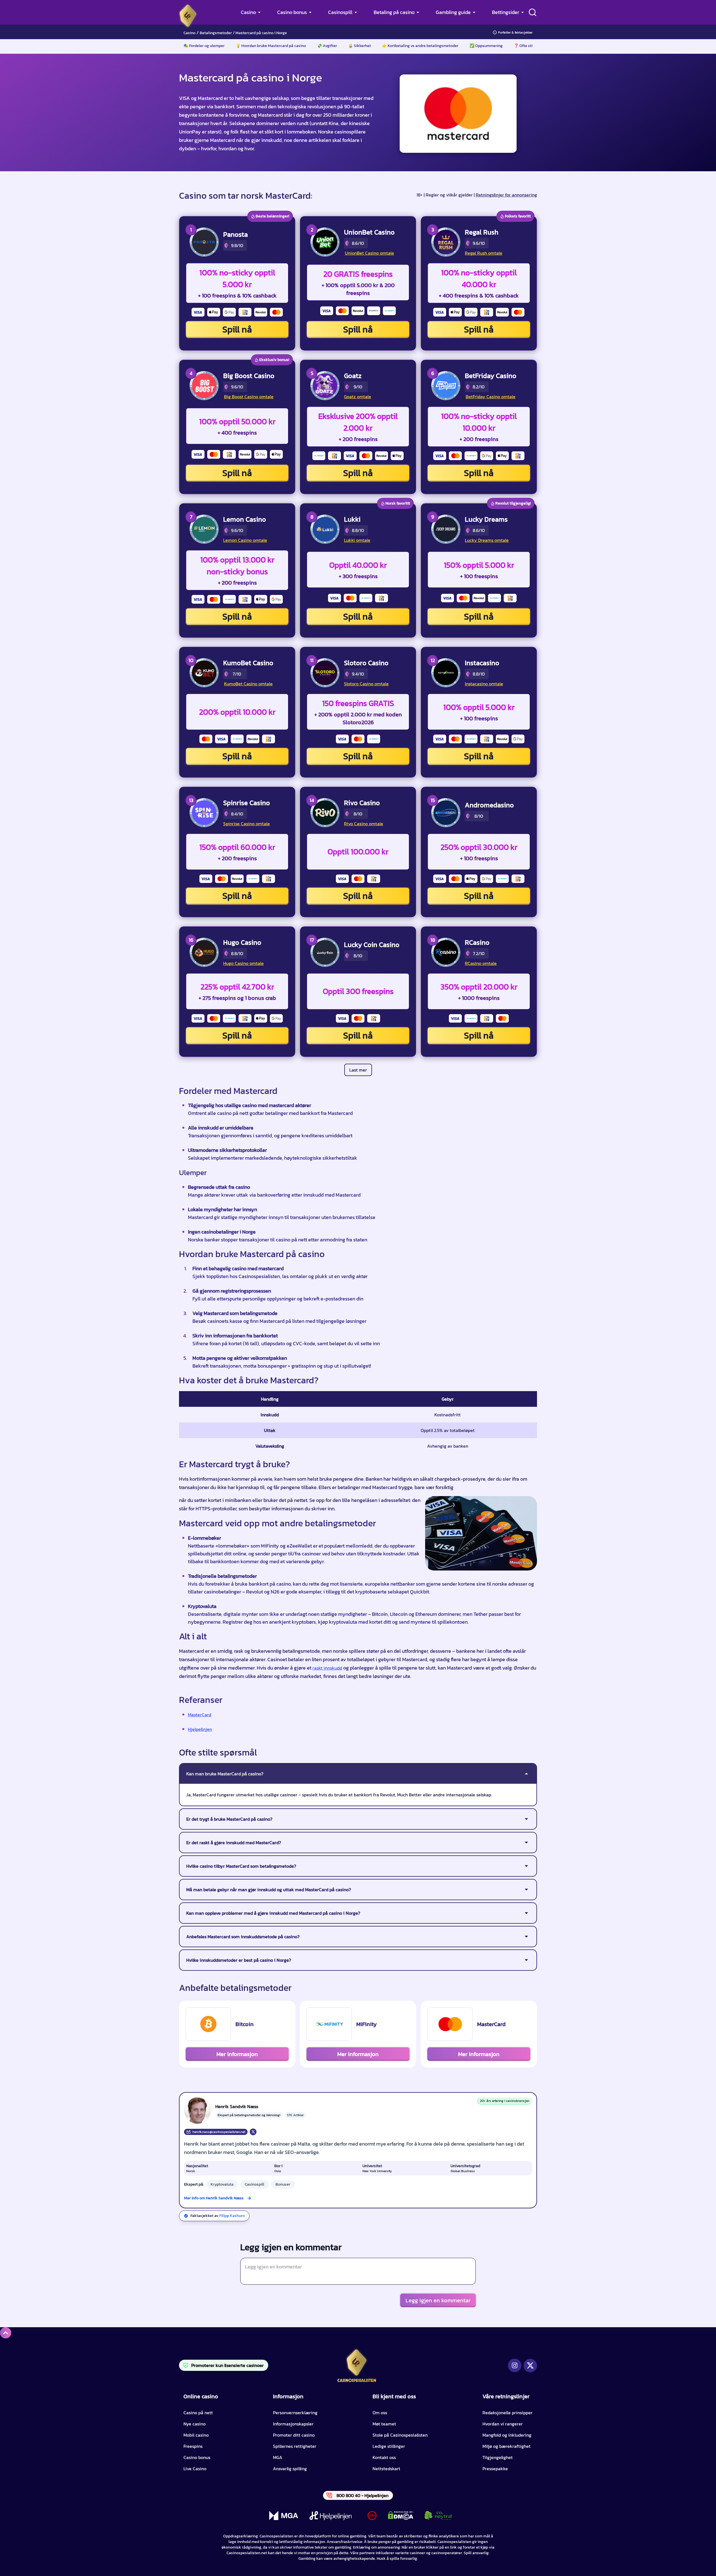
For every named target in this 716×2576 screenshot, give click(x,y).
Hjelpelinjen (200, 1729)
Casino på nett (198, 2413)
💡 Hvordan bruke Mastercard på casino (271, 46)
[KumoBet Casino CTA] (204, 673)
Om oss (380, 2413)
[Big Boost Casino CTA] (204, 386)
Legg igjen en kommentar (438, 2300)
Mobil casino (196, 2435)
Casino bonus (292, 12)
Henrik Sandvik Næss (237, 2106)
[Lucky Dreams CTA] (446, 529)
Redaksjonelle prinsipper (507, 2413)
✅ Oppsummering (486, 46)
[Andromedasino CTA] (446, 813)
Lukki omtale (357, 540)
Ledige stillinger (389, 2446)
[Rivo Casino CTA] (325, 813)
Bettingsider (506, 12)
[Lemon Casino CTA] (204, 529)
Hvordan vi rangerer (503, 2424)
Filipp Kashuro (232, 2216)
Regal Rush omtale (484, 253)
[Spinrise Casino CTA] (204, 813)
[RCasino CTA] (446, 952)
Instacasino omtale (484, 684)
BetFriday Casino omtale (491, 397)
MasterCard (200, 1715)
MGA (278, 2457)
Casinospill (340, 12)
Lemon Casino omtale (245, 540)
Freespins (193, 2446)
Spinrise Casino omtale (247, 824)
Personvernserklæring (295, 2413)
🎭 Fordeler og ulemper (204, 46)
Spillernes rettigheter (295, 2446)
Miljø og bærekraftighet (507, 2446)
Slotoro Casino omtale (366, 684)
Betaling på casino (394, 12)
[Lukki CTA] (325, 529)
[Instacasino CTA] (446, 673)
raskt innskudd (327, 1668)
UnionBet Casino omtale (369, 253)
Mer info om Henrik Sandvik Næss (214, 2198)
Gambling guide (453, 12)
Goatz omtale (358, 397)
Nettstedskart (386, 2469)
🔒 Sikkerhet (360, 46)
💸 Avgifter (327, 46)
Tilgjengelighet (498, 2457)
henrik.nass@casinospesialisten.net (219, 2132)
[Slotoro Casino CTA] (325, 673)
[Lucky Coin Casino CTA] (325, 952)
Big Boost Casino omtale (249, 397)
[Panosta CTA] (204, 242)
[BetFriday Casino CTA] (446, 386)
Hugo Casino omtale (243, 963)
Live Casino (195, 2469)
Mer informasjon (237, 2054)
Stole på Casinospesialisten (400, 2435)
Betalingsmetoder (216, 33)
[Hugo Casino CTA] (204, 952)
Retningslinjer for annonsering (506, 195)
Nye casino (195, 2424)
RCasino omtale (481, 963)
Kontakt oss (384, 2457)
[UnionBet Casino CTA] (325, 242)
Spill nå (237, 329)
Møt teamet (384, 2424)
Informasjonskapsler (293, 2424)
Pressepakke (495, 2469)
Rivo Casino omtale (364, 824)
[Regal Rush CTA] (446, 242)
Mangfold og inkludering (507, 2435)
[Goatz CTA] (325, 386)
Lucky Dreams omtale (487, 540)
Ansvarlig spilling (290, 2469)
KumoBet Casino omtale (248, 684)
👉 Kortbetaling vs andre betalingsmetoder (420, 46)
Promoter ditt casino (294, 2435)
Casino (248, 12)
